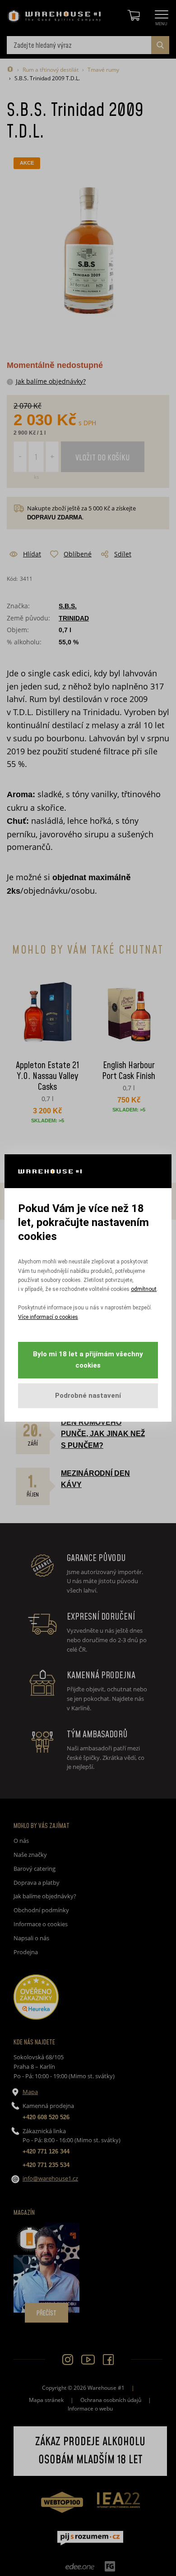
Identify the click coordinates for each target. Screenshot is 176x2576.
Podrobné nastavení (88, 1396)
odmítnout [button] (144, 1289)
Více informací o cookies (48, 1317)
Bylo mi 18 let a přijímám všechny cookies (88, 1360)
